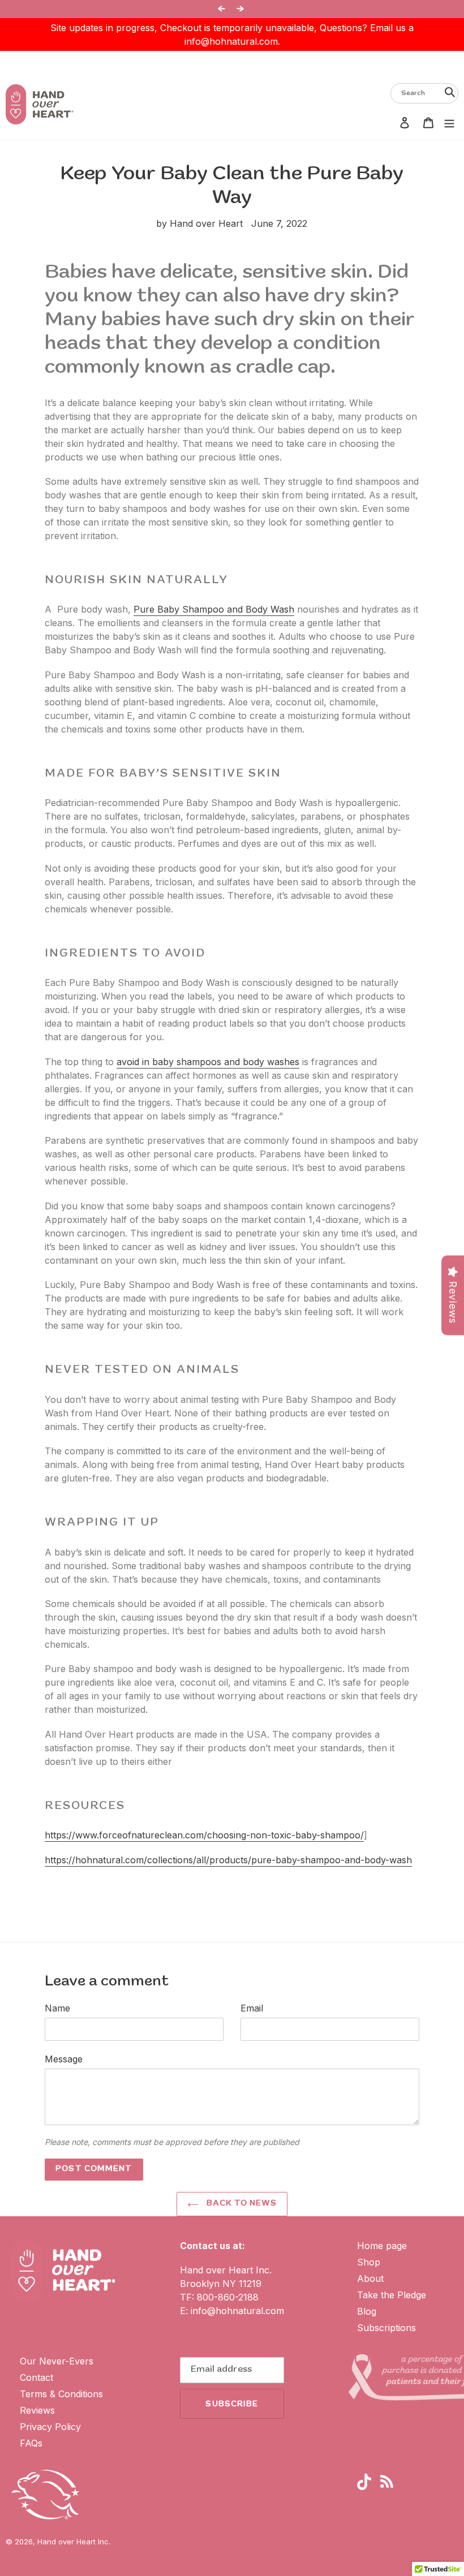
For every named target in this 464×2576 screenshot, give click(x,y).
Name (57, 2008)
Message (64, 2059)
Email (252, 2008)
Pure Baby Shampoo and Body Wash (214, 609)
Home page (382, 2246)
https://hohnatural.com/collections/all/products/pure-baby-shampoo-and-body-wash (228, 1860)
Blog (367, 2311)
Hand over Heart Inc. (74, 2541)
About (370, 2278)
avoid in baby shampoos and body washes (208, 1062)
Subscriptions (386, 2328)
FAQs (31, 2443)
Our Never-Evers (57, 2361)
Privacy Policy (50, 2427)
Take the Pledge (392, 2295)
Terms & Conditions (61, 2394)
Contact (36, 2377)
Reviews (37, 2410)
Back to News (240, 2204)
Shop (369, 2262)
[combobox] (424, 93)
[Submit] (450, 92)
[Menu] (449, 122)
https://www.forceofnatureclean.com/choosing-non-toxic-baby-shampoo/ (204, 1835)
